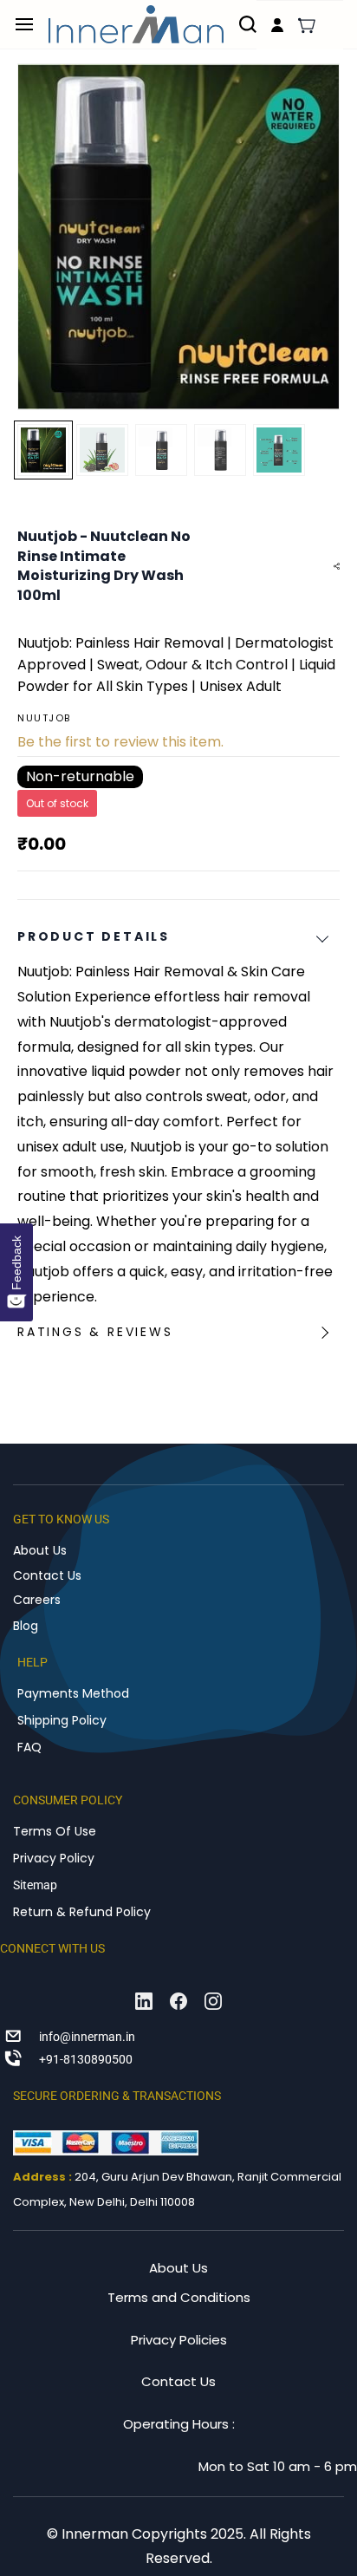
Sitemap (35, 1885)
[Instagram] (213, 2001)
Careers (37, 1600)
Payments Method (73, 1693)
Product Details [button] (94, 936)
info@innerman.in (87, 2037)
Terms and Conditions (179, 2297)
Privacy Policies (179, 2340)
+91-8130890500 (86, 2059)
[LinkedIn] (144, 2001)
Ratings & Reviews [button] (95, 1332)
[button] (307, 25)
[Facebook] (178, 2001)
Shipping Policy (62, 1720)
